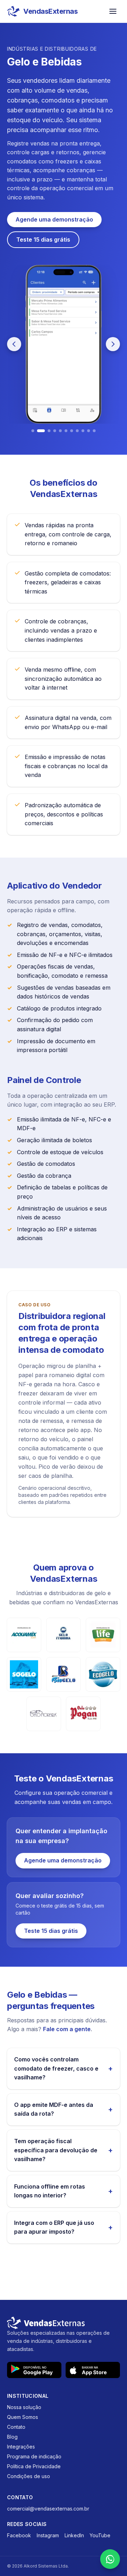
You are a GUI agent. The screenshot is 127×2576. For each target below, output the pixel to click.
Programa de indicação (34, 2456)
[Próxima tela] (113, 344)
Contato (16, 2427)
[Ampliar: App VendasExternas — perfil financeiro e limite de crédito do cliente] (64, 344)
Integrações (21, 2447)
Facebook (19, 2535)
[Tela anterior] (14, 344)
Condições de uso (29, 2476)
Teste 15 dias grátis (43, 239)
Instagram (48, 2535)
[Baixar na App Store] (93, 2370)
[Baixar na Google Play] (34, 2370)
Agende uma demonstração (54, 219)
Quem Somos (23, 2417)
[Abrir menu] (113, 11)
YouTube (100, 2535)
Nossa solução (24, 2407)
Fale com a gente (67, 2029)
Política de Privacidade (34, 2466)
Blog (12, 2437)
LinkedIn (74, 2535)
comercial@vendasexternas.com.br (48, 2509)
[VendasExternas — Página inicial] (64, 2323)
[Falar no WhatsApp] (110, 2559)
